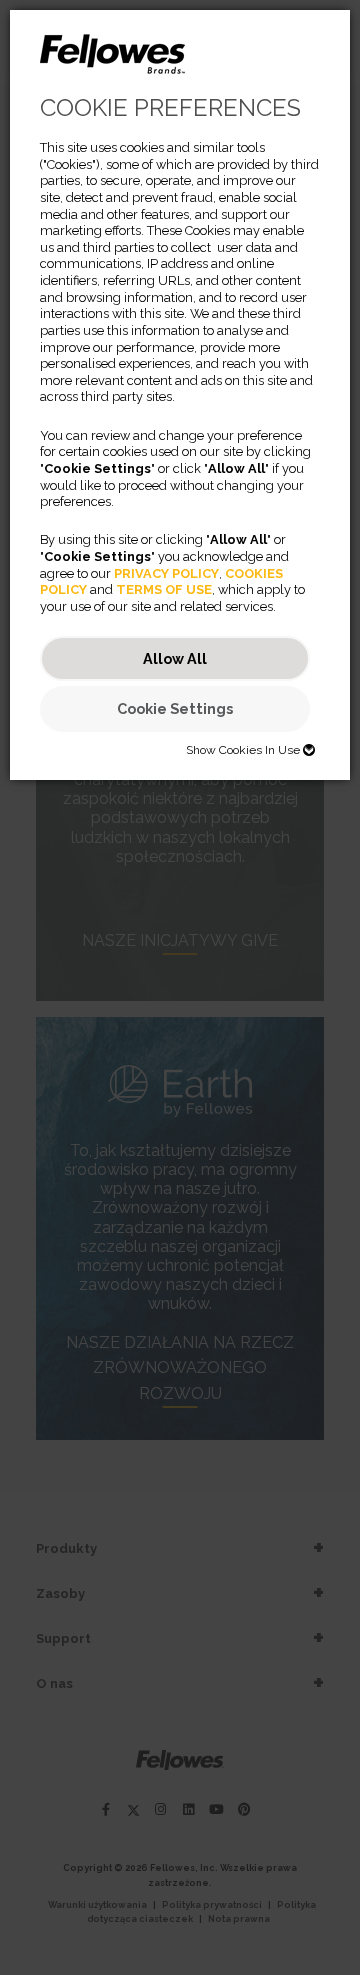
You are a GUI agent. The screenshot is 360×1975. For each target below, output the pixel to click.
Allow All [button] (175, 658)
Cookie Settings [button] (175, 708)
